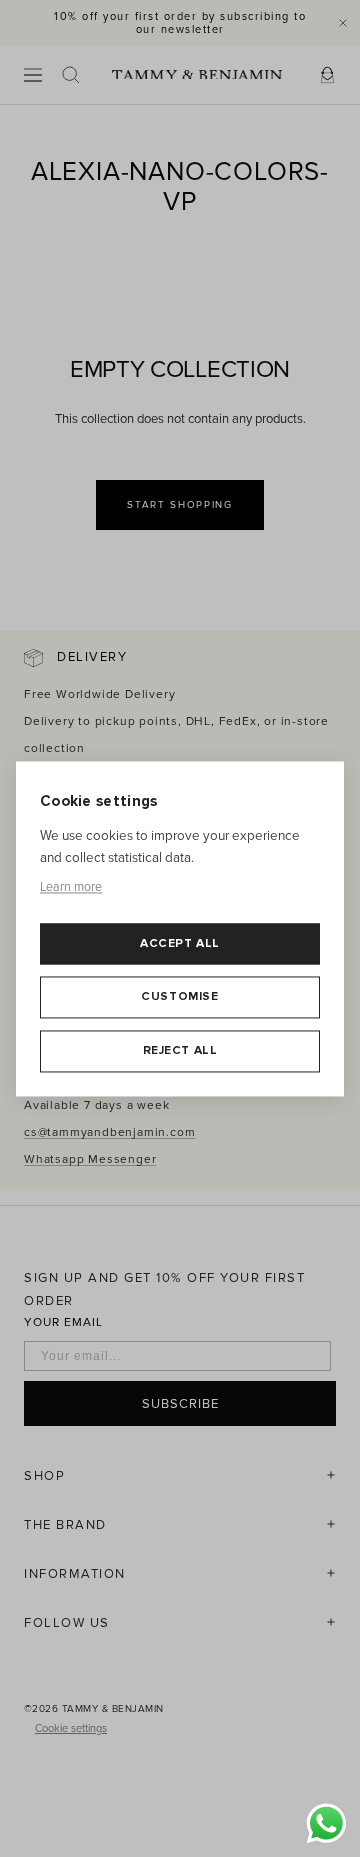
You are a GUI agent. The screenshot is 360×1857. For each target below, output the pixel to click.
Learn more (71, 888)
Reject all (180, 1050)
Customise (179, 997)
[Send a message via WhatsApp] (326, 1823)
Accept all (180, 943)
